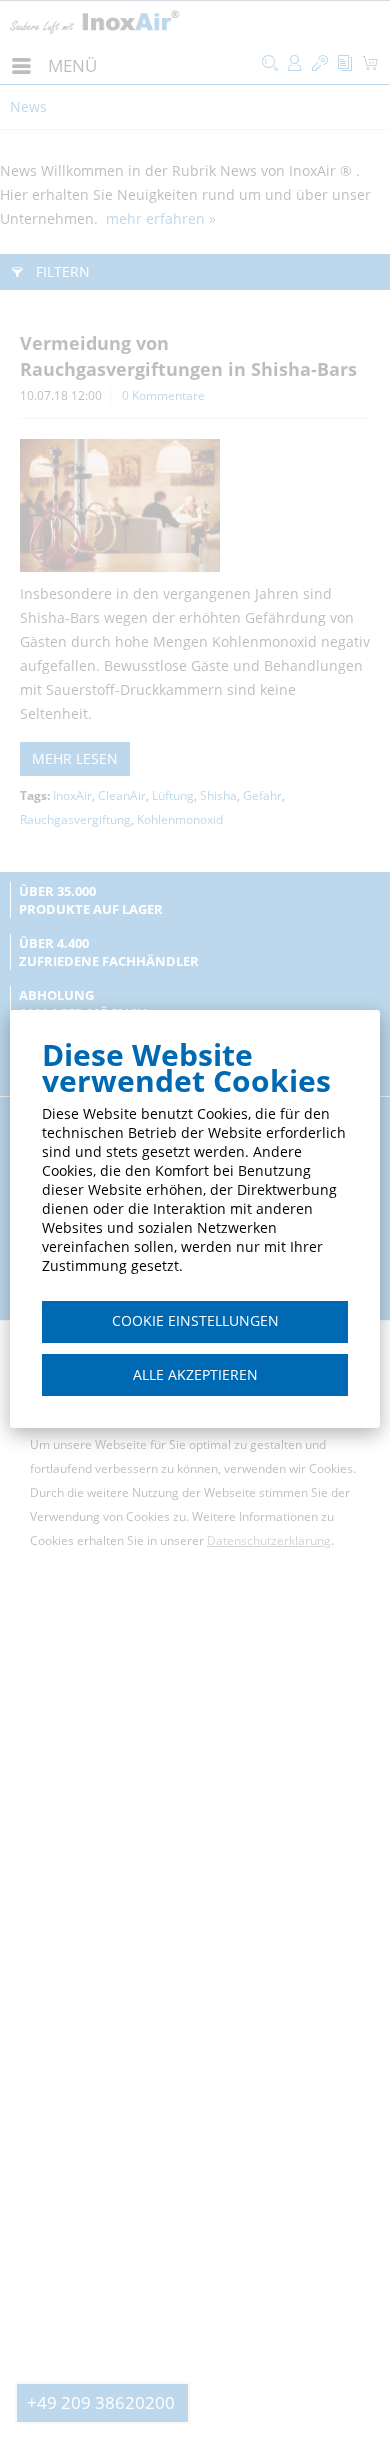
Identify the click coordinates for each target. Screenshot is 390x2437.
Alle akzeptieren (195, 1374)
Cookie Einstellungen (195, 1320)
